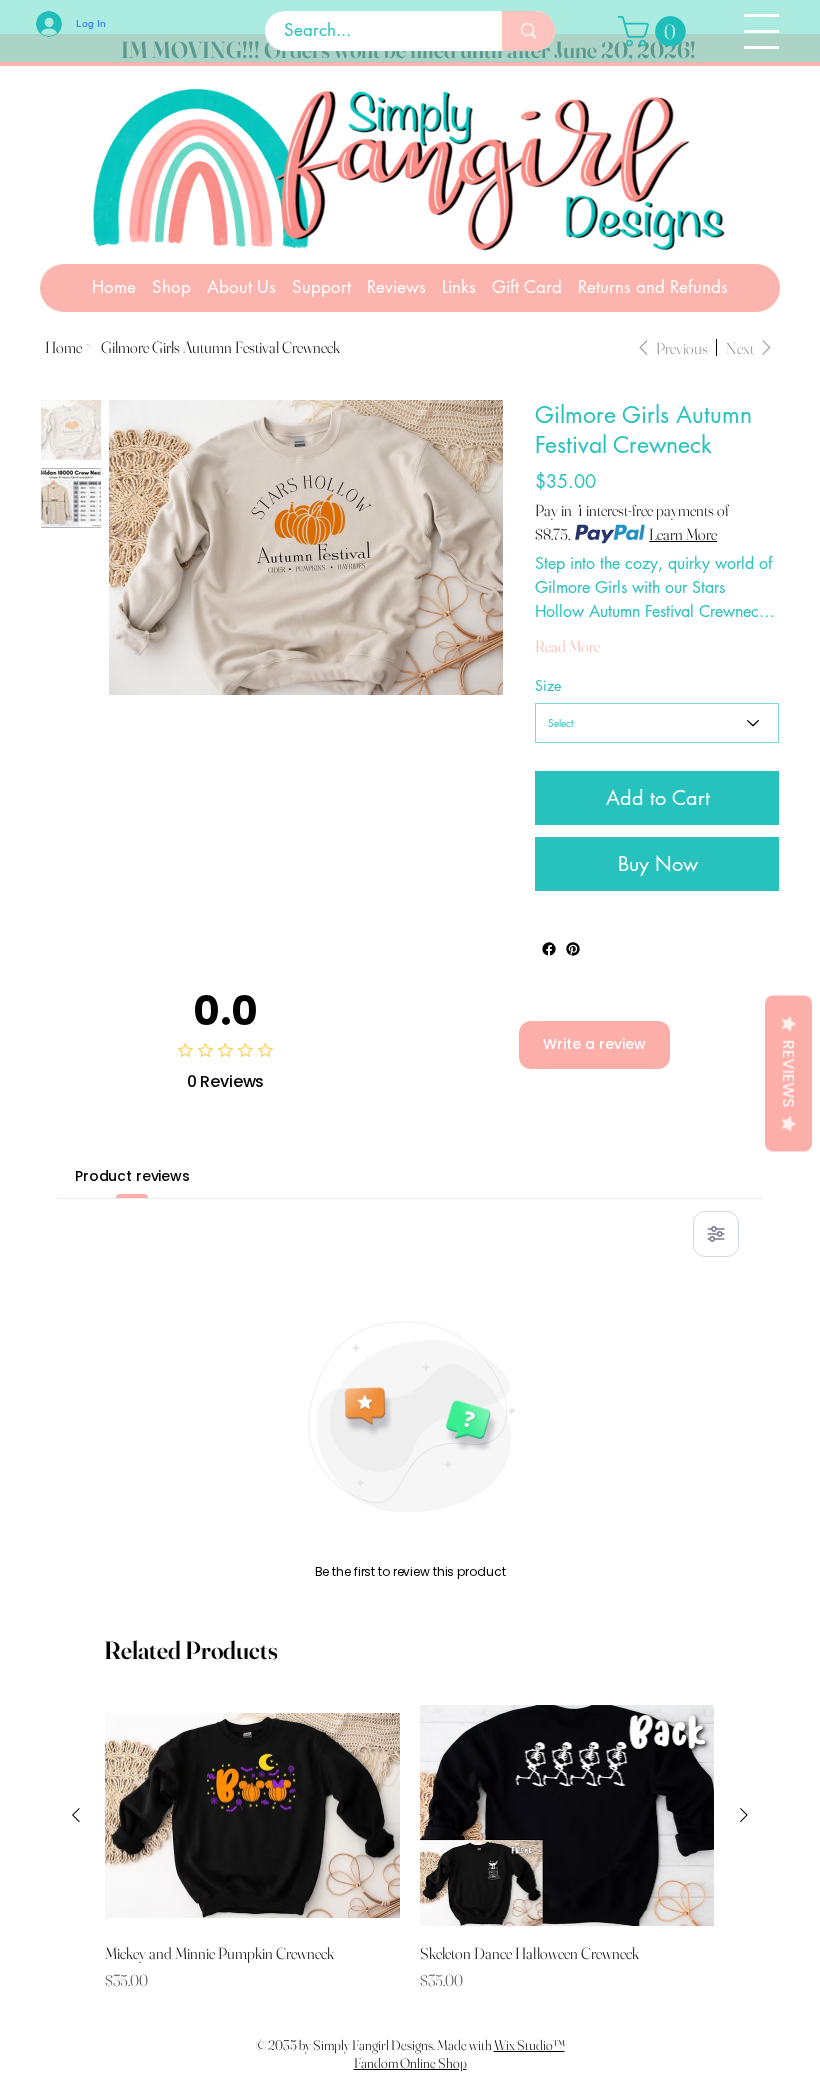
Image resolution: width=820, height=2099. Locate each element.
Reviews (788, 1073)
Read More (567, 646)
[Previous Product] (76, 1815)
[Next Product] (744, 1815)
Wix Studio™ (529, 2045)
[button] (655, 31)
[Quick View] (252, 1815)
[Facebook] (549, 949)
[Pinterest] (573, 949)
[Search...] (528, 31)
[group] (409, 1848)
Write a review (594, 1044)
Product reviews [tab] (132, 1176)
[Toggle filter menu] (716, 1234)
